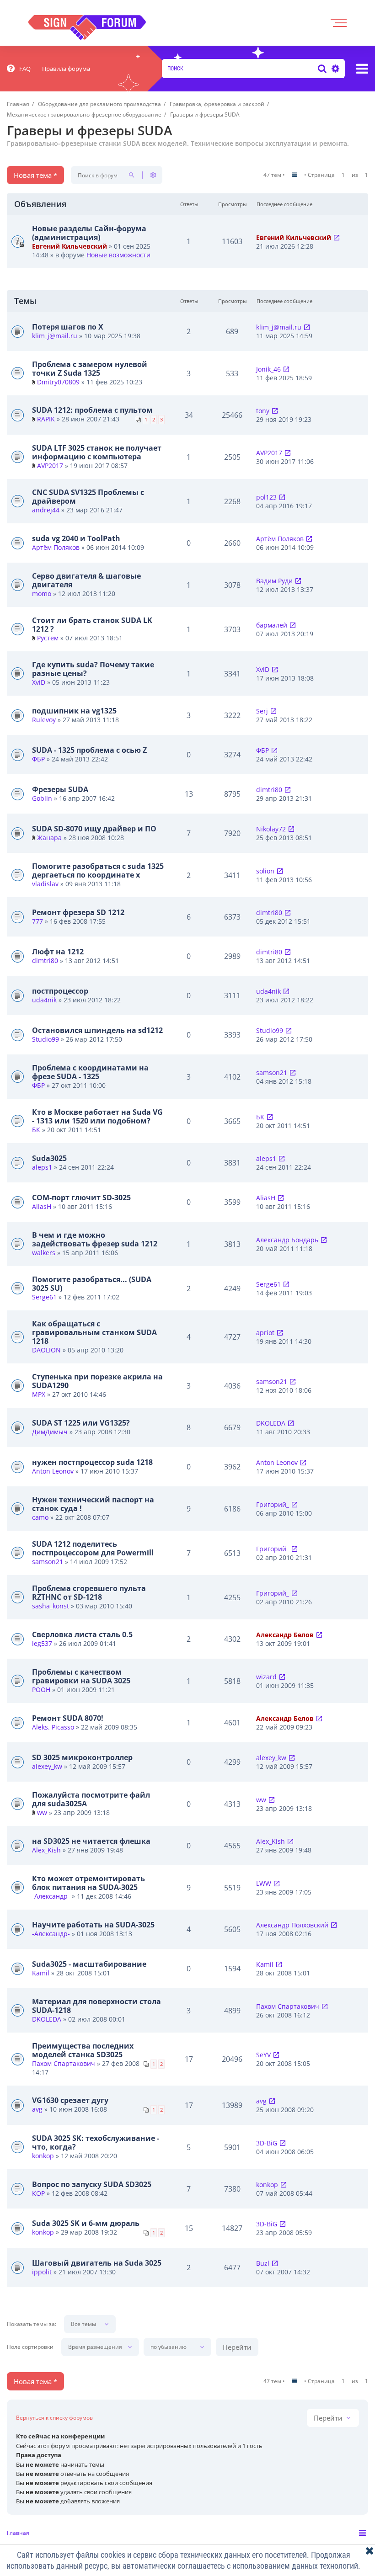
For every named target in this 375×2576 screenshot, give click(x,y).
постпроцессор (60, 991)
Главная (18, 2533)
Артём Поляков (56, 547)
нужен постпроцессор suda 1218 (92, 1462)
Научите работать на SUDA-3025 (93, 1925)
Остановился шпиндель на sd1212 (97, 1030)
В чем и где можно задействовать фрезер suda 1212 (95, 1239)
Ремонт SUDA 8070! (68, 1718)
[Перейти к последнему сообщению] (337, 237)
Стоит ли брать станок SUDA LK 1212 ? (92, 625)
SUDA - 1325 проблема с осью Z (89, 750)
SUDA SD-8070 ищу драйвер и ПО (94, 829)
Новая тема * (35, 175)
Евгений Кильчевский (70, 246)
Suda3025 (49, 1158)
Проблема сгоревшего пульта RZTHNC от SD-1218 (89, 1593)
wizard (266, 1677)
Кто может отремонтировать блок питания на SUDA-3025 (88, 1883)
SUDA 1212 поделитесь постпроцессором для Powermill (93, 1548)
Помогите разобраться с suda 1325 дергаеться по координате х (98, 870)
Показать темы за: (32, 2324)
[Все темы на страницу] (295, 175)
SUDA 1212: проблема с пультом (92, 410)
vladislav (45, 884)
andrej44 (46, 510)
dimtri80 (269, 790)
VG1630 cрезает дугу (70, 2100)
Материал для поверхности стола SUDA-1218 (96, 2006)
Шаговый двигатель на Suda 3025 (97, 2263)
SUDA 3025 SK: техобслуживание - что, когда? (96, 2142)
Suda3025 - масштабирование (89, 1964)
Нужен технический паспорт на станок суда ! (93, 1504)
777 (37, 921)
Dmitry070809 (58, 382)
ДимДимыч (50, 1432)
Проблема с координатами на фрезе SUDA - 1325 (90, 1072)
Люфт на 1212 (58, 952)
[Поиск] (322, 69)
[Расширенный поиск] (334, 69)
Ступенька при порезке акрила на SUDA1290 (97, 1381)
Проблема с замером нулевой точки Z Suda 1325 (90, 369)
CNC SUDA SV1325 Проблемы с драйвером (88, 497)
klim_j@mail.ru (55, 336)
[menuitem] (19, 69)
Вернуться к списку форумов (54, 2418)
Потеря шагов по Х (68, 327)
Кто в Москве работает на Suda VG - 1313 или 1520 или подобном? (97, 1116)
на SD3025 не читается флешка (91, 1841)
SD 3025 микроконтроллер (82, 1757)
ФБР (38, 759)
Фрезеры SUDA (60, 789)
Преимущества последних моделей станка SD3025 (83, 2050)
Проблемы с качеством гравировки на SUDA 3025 (81, 1676)
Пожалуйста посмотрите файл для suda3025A (91, 1799)
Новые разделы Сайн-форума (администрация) (89, 233)
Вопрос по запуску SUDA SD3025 (92, 2184)
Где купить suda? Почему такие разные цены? (93, 669)
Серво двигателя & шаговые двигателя (86, 580)
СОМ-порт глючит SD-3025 (81, 1198)
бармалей (272, 625)
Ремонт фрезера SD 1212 (78, 912)
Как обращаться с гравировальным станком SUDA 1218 (94, 1332)
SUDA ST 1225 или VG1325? (81, 1423)
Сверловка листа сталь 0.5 (82, 1634)
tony (263, 411)
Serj (262, 711)
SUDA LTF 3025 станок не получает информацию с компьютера (97, 452)
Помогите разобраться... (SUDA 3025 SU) (92, 1284)
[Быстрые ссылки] (362, 69)
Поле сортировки (30, 2347)
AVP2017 (50, 466)
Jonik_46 (268, 369)
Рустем (48, 638)
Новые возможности (118, 255)
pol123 (266, 497)
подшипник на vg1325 (74, 711)
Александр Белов (285, 1635)
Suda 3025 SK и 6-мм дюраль (86, 2223)
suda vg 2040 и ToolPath (76, 538)
